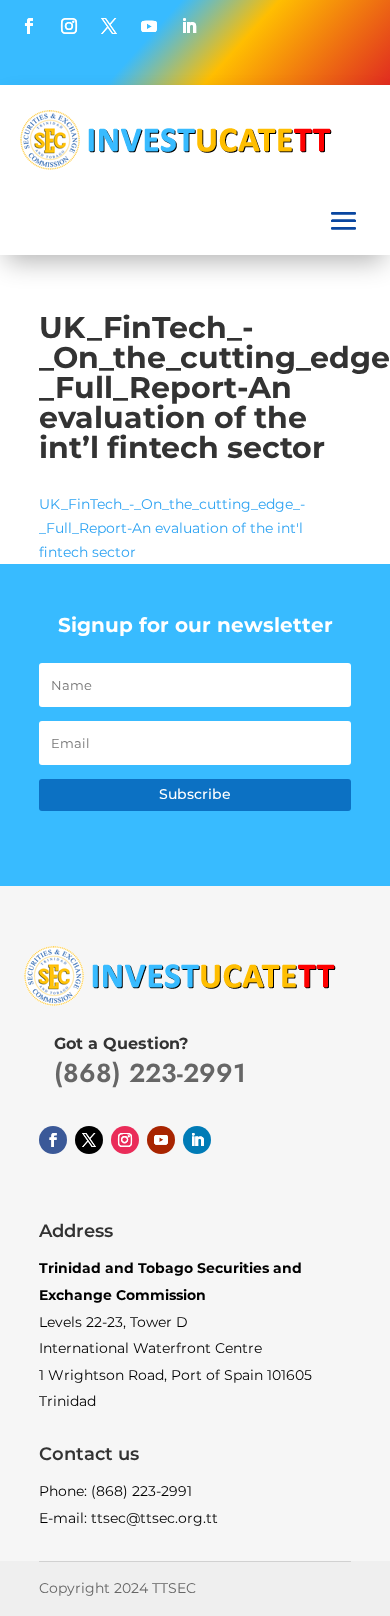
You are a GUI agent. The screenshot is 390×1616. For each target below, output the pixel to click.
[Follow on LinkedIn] (189, 26)
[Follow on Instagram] (69, 26)
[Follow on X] (109, 26)
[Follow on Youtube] (149, 26)
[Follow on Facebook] (29, 26)
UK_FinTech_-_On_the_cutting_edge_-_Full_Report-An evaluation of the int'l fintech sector (172, 528)
